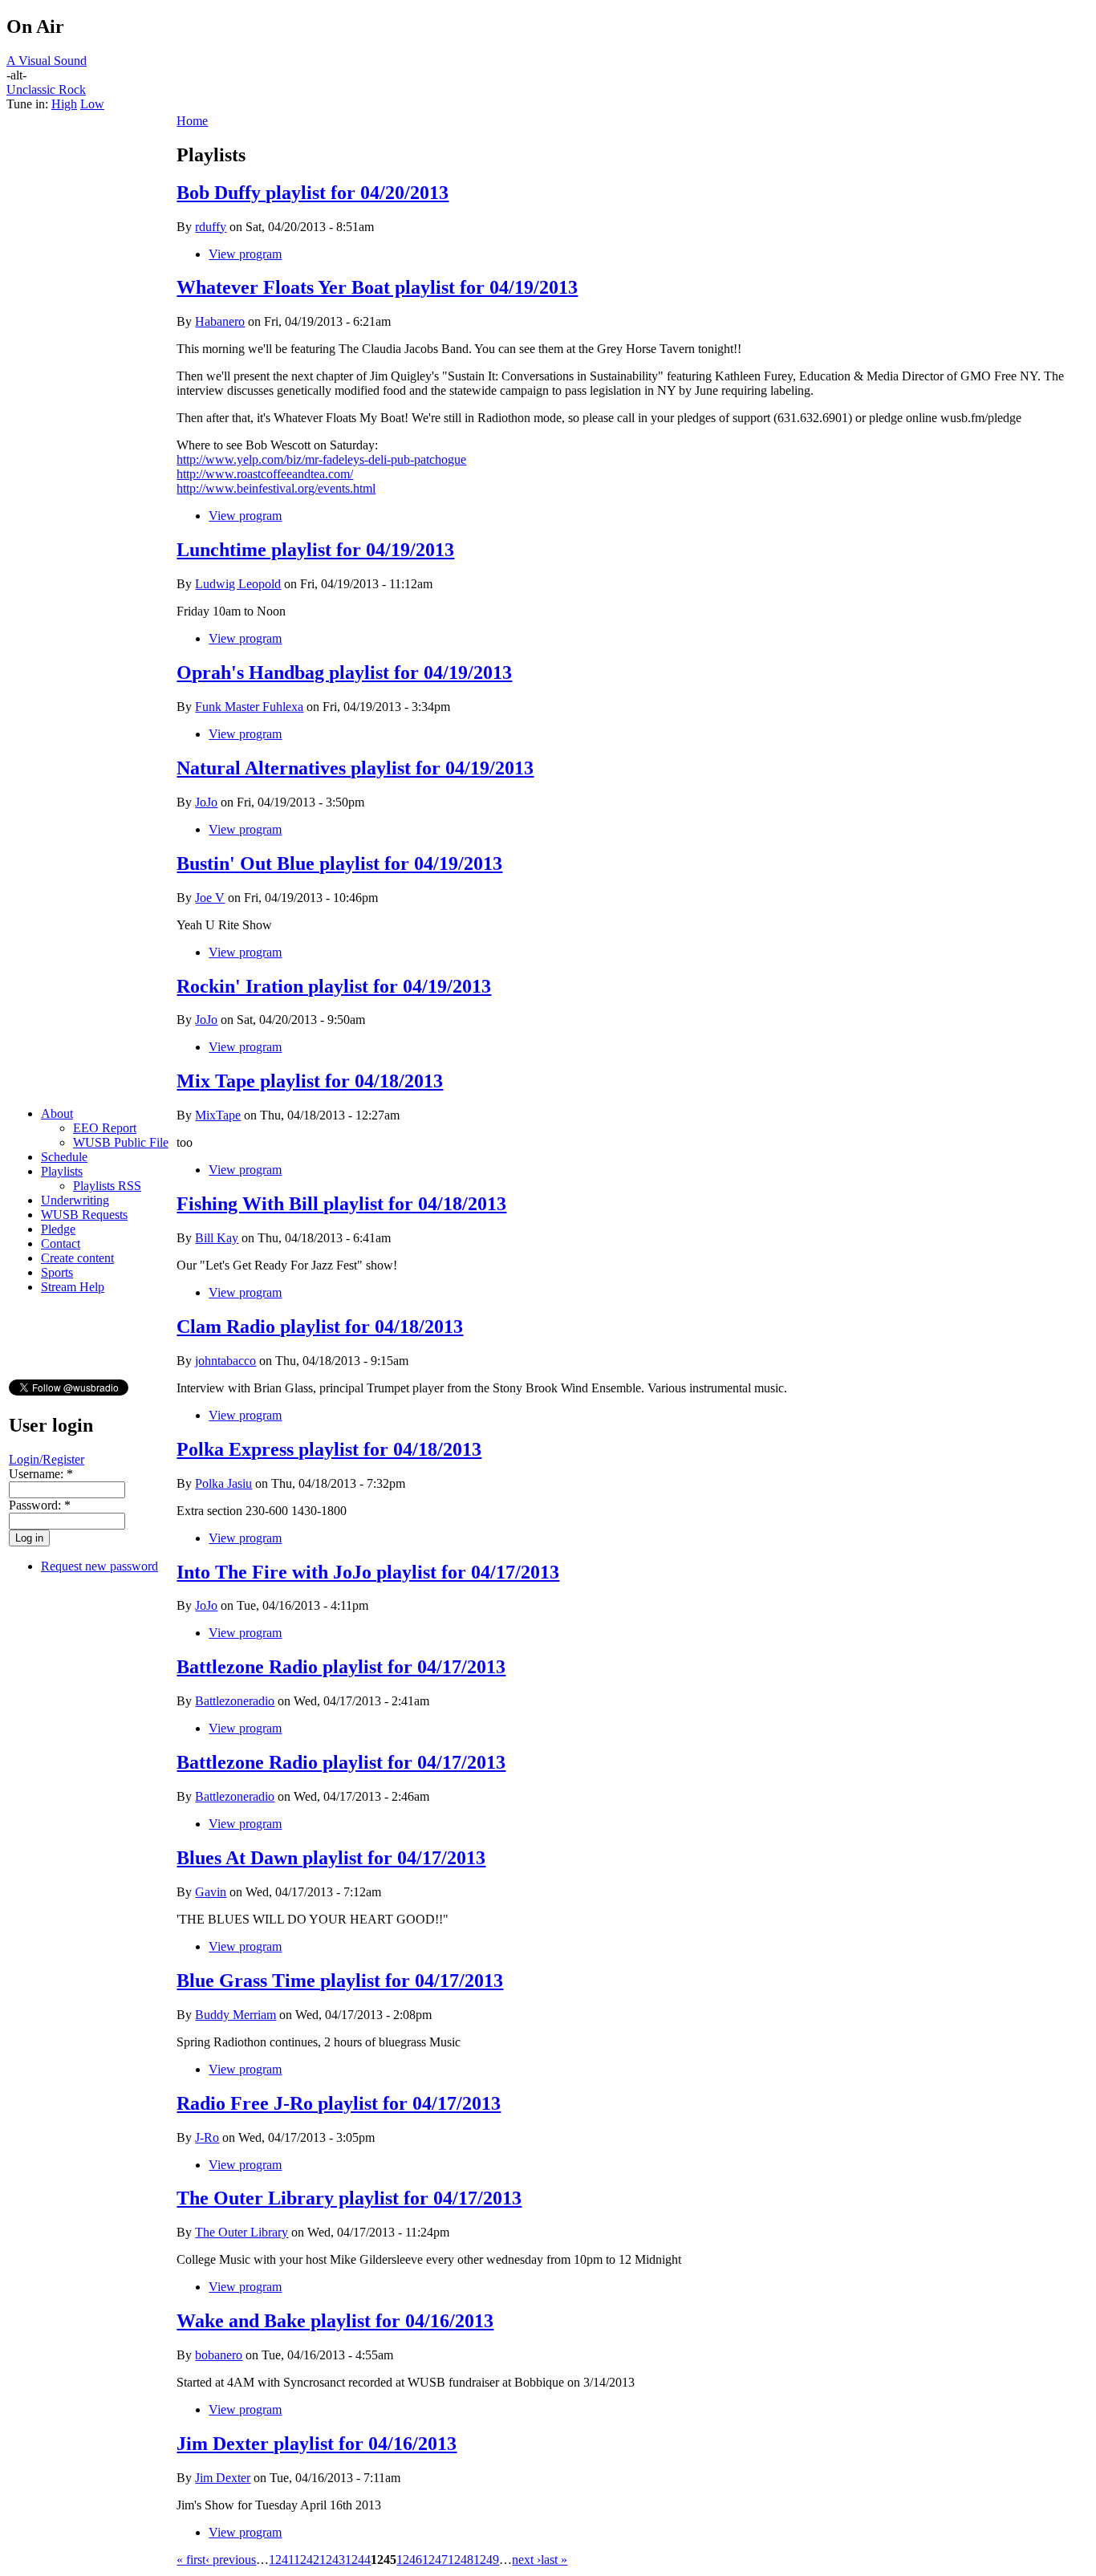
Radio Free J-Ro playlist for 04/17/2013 (339, 2103)
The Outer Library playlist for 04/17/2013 (349, 2198)
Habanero (220, 321)
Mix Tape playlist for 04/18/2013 (310, 1081)
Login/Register (47, 1459)
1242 (306, 2560)
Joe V (210, 898)
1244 (358, 2560)
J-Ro (207, 2137)
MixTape (218, 1115)
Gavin (211, 1892)
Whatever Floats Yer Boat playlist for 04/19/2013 (377, 287)
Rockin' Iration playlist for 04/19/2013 (334, 986)
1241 (281, 2560)
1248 (461, 2560)
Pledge (58, 1229)
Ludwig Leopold (238, 584)
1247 (435, 2560)
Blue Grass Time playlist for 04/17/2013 (340, 1981)
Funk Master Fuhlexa (249, 707)
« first (191, 2560)
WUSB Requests (84, 1215)
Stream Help (73, 1287)
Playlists (62, 1171)
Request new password (99, 1566)
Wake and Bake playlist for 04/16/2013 (335, 2321)
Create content (77, 1258)
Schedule (64, 1157)
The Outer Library (242, 2232)
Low (92, 104)
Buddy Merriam (235, 2015)
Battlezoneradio (235, 1701)
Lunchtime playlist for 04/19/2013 (315, 550)
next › (526, 2560)
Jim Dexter (223, 2478)
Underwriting (75, 1200)
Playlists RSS (107, 1186)
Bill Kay (217, 1238)
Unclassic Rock (46, 89)
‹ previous (231, 2560)
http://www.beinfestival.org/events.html (276, 488)
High (64, 104)
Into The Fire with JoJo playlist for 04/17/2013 (368, 1572)
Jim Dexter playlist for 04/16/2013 (317, 2444)
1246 (409, 2560)
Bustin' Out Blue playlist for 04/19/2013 (339, 863)
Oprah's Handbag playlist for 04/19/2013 (344, 672)
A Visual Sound (47, 61)
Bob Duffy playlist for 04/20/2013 (313, 193)
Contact (61, 1243)
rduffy (211, 227)
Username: (41, 1474)
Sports (57, 1272)
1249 (486, 2560)
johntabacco (225, 1361)
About (57, 1113)
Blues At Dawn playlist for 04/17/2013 (331, 1858)
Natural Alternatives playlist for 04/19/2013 (355, 768)
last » (554, 2560)
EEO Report (105, 1128)
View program (245, 254)
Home (192, 121)
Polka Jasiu (223, 1483)
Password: (40, 1505)
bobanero (219, 2355)
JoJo (206, 802)
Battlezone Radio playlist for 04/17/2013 (341, 1667)
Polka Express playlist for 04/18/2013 (329, 1449)
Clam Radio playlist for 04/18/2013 (320, 1327)
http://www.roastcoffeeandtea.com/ (265, 474)
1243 (332, 2560)
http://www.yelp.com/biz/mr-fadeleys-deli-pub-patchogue (321, 459)
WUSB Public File (121, 1142)
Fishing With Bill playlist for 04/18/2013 (341, 1204)
